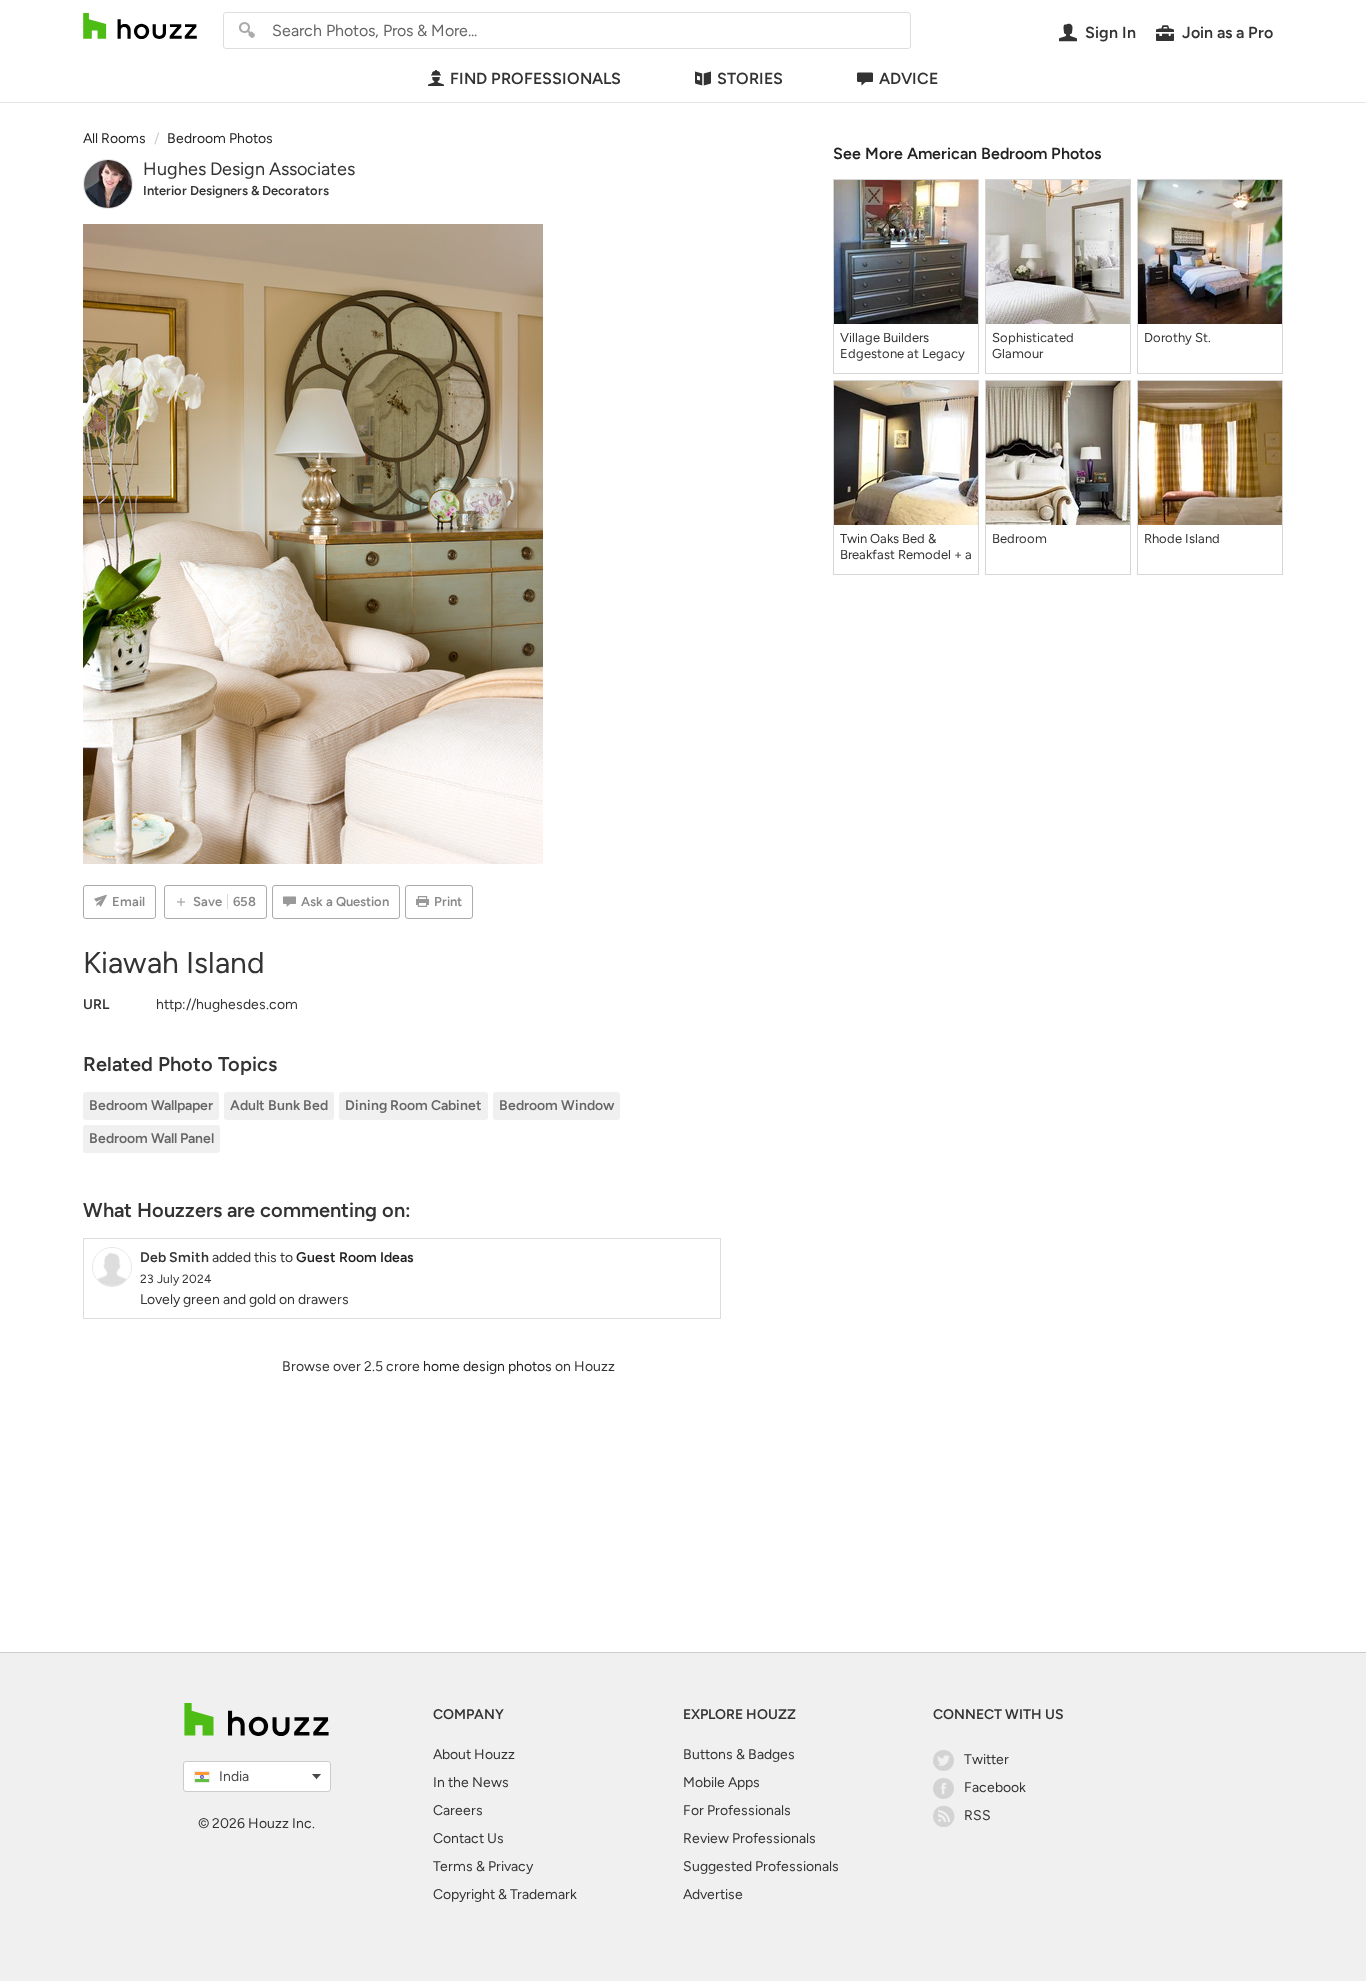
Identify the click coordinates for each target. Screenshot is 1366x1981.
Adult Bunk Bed (279, 1105)
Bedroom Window (556, 1105)
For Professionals (737, 1810)
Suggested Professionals (761, 1866)
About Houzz (474, 1754)
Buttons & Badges (739, 1754)
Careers (458, 1810)
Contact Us (468, 1838)
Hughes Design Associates (249, 169)
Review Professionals (749, 1838)
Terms (453, 1866)
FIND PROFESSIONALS (535, 78)
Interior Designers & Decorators (236, 190)
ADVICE (908, 78)
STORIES (750, 78)
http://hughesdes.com (227, 1004)
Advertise (713, 1894)
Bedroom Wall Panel (151, 1138)
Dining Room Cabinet (413, 1105)
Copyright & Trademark (505, 1894)
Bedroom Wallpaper (151, 1105)
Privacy (510, 1866)
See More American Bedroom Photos (967, 153)
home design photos (487, 1366)
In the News (471, 1782)
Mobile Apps (721, 1782)
